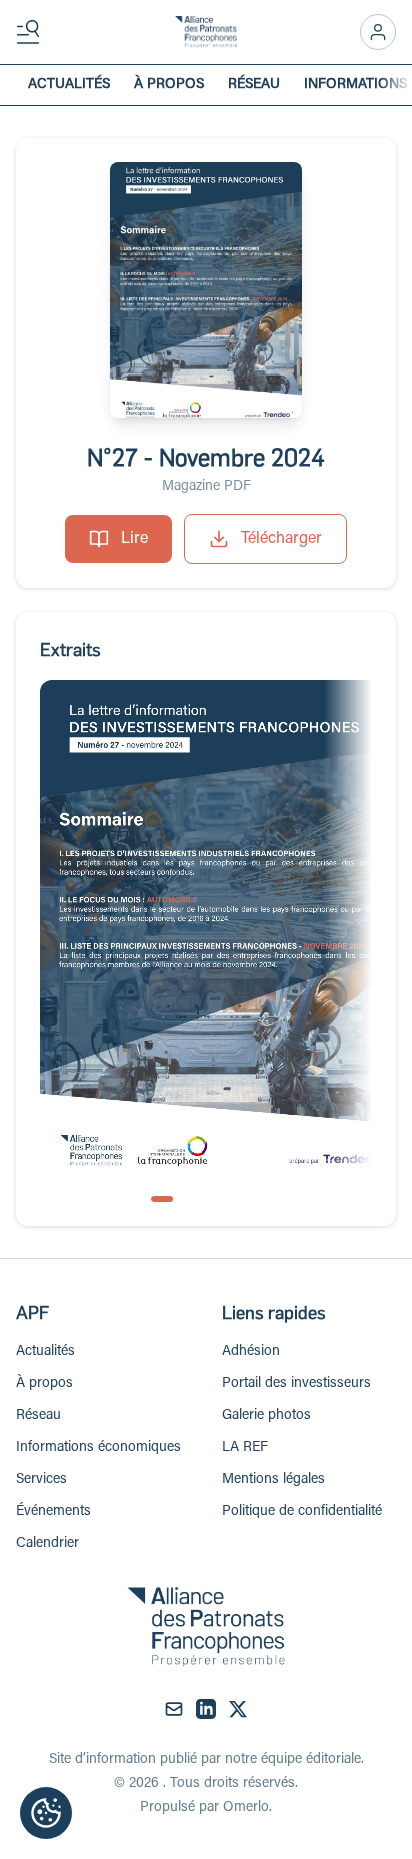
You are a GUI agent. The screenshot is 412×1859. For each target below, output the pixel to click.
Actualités (45, 1352)
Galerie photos (266, 1416)
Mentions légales (273, 1480)
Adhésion (251, 1352)
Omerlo (246, 1808)
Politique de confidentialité (302, 1512)
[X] (238, 1709)
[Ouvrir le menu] (32, 32)
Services (41, 1480)
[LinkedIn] (206, 1709)
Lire (134, 539)
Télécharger (281, 539)
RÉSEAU (254, 85)
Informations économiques (98, 1448)
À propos (44, 1384)
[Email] (174, 1709)
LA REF (245, 1448)
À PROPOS (169, 85)
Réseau (38, 1416)
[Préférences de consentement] (46, 1813)
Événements (53, 1512)
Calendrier (47, 1544)
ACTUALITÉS (69, 85)
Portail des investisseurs (296, 1384)
